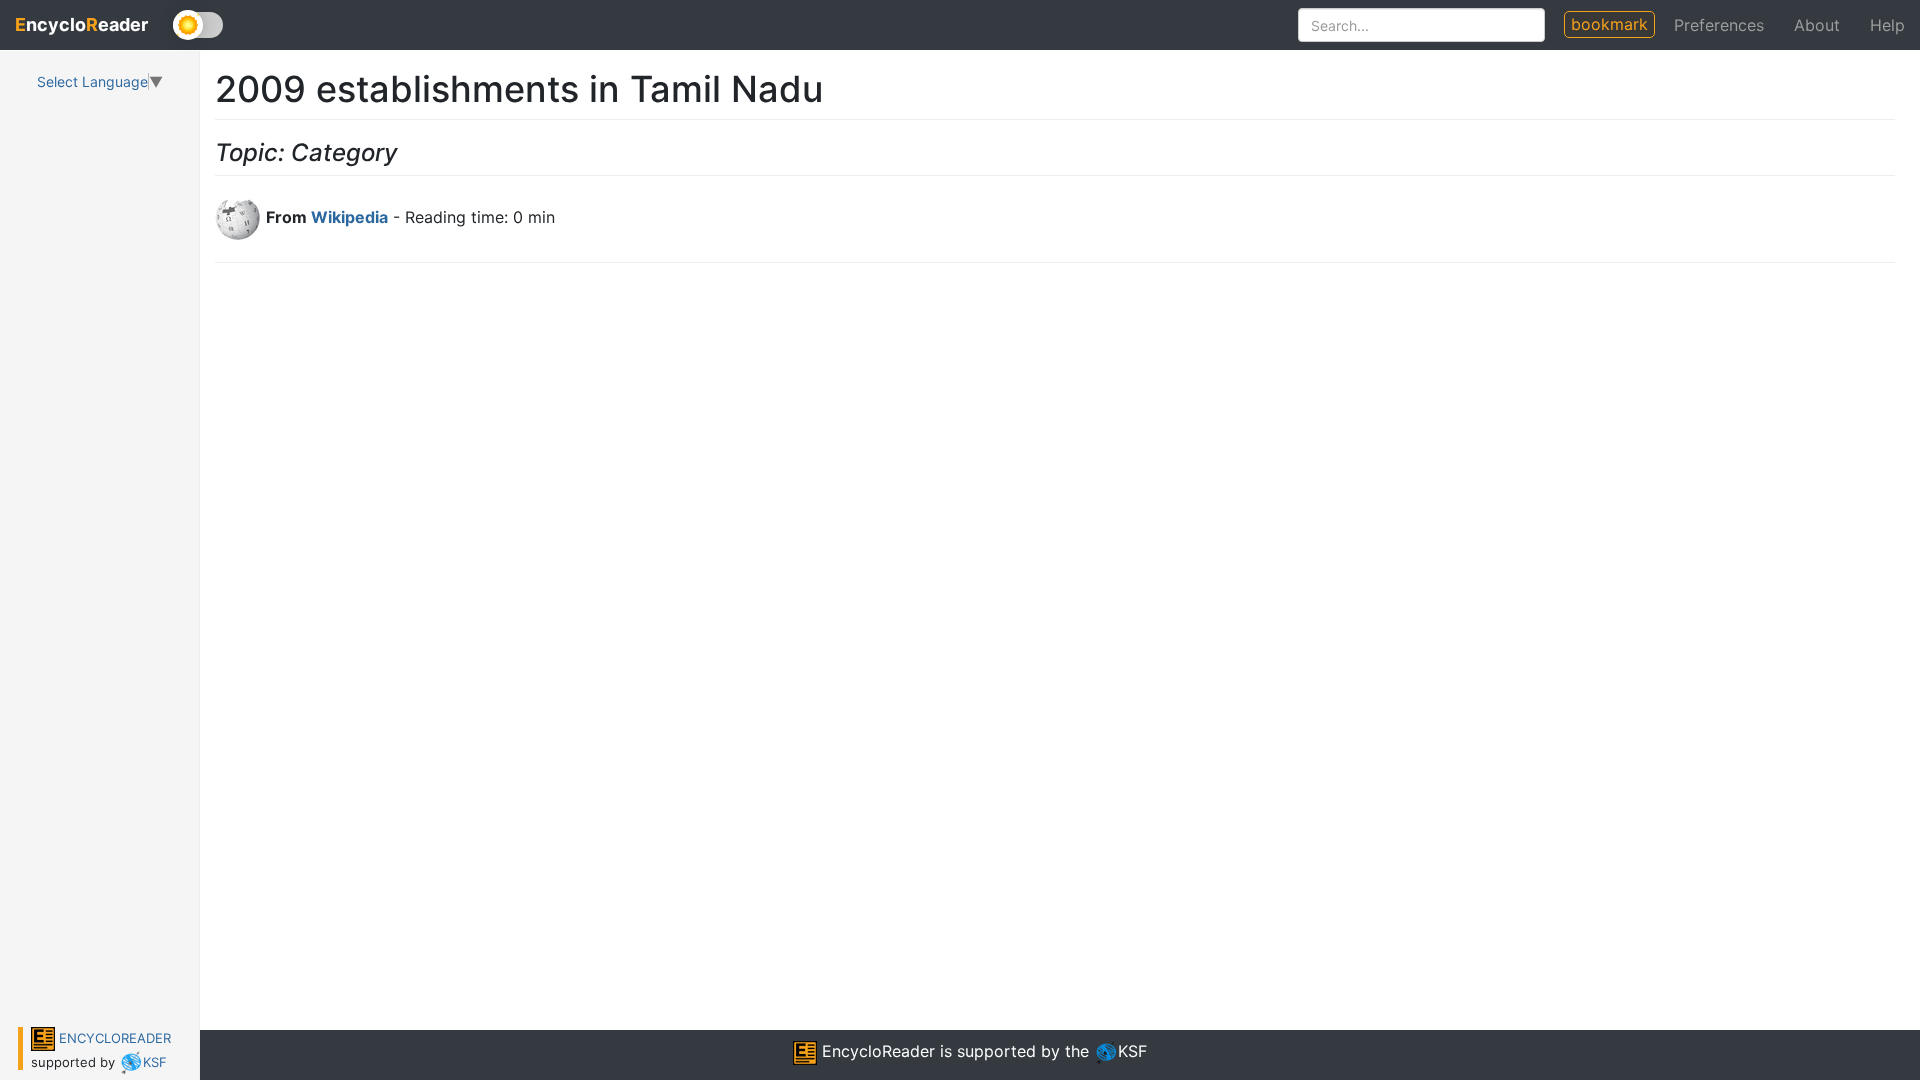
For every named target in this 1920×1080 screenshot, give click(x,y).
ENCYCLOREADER (113, 1038)
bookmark (1609, 24)
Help (1887, 25)
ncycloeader (81, 24)
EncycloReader (876, 1051)
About (1817, 25)
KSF (155, 1062)
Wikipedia (349, 217)
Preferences (1719, 25)
